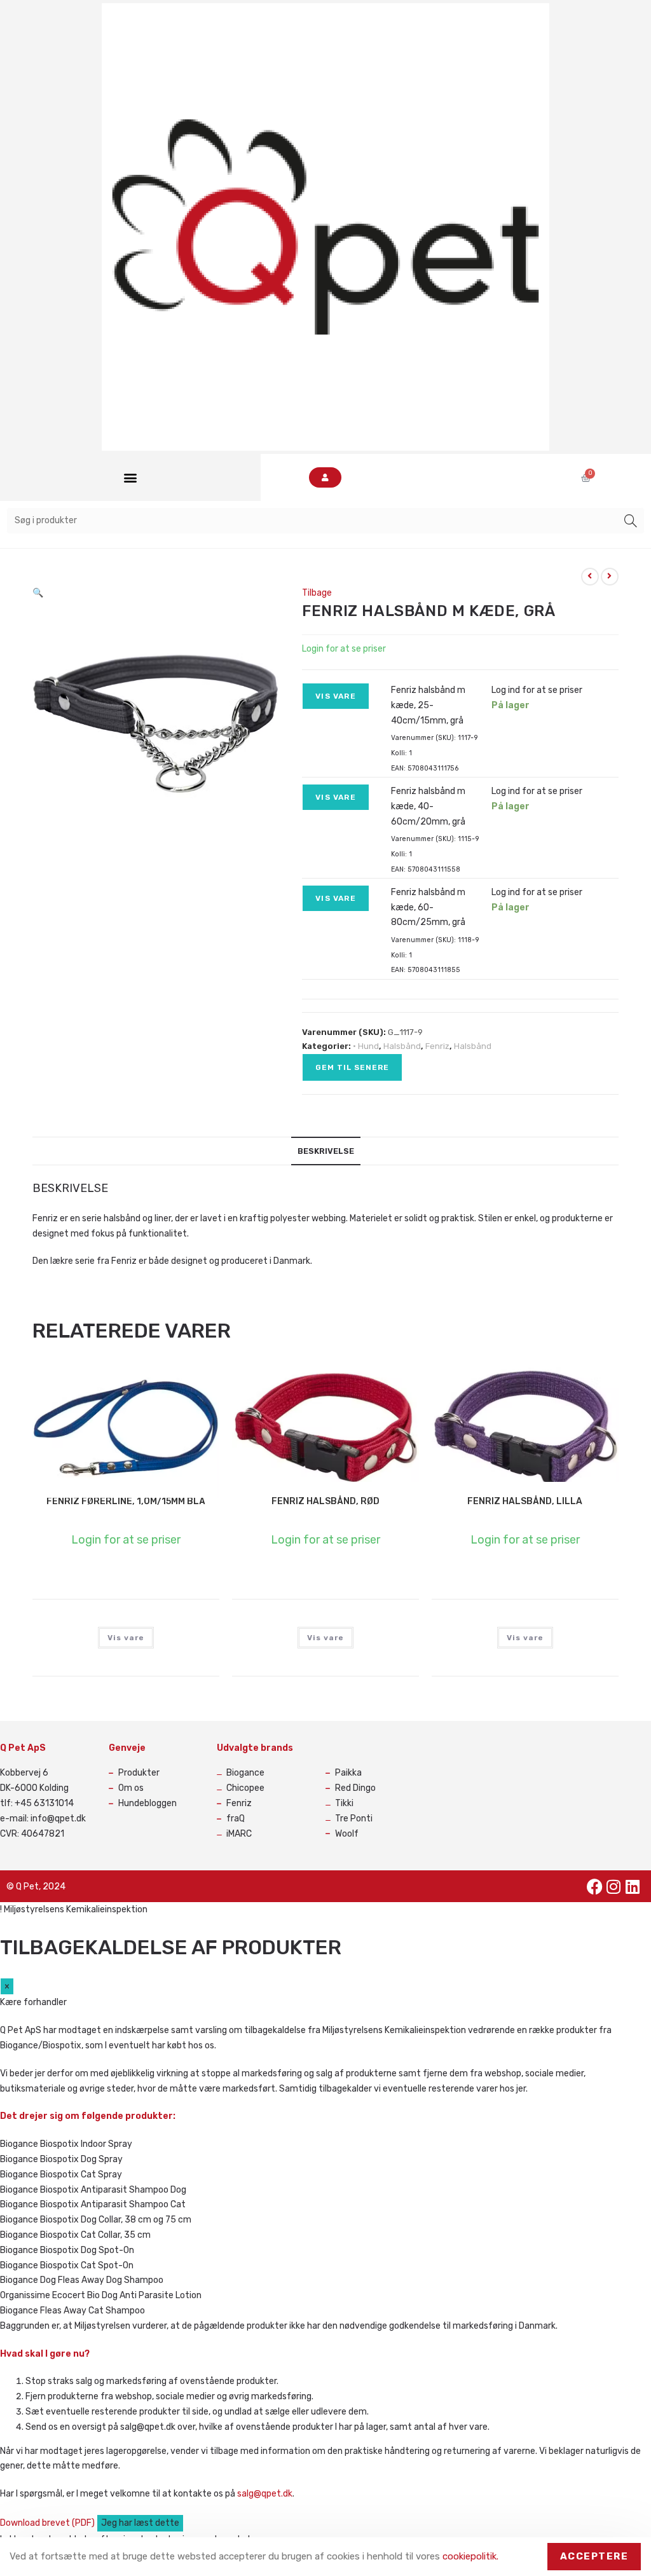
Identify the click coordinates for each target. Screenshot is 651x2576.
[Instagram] (613, 1886)
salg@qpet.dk (265, 2494)
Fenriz (437, 1046)
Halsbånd (402, 1046)
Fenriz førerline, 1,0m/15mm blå (126, 1501)
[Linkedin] (633, 1886)
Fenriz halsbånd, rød (325, 1501)
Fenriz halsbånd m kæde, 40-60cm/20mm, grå (428, 806)
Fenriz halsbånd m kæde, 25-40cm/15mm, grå (428, 705)
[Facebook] (594, 1886)
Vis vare (336, 696)
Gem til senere (352, 1067)
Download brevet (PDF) (48, 2523)
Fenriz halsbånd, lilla (525, 1501)
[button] (130, 478)
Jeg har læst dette (140, 2523)
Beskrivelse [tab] (326, 1151)
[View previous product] (590, 577)
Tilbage (317, 593)
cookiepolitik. (470, 2556)
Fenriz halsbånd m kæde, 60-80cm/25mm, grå (428, 908)
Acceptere (594, 2556)
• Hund (366, 1046)
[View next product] (610, 577)
